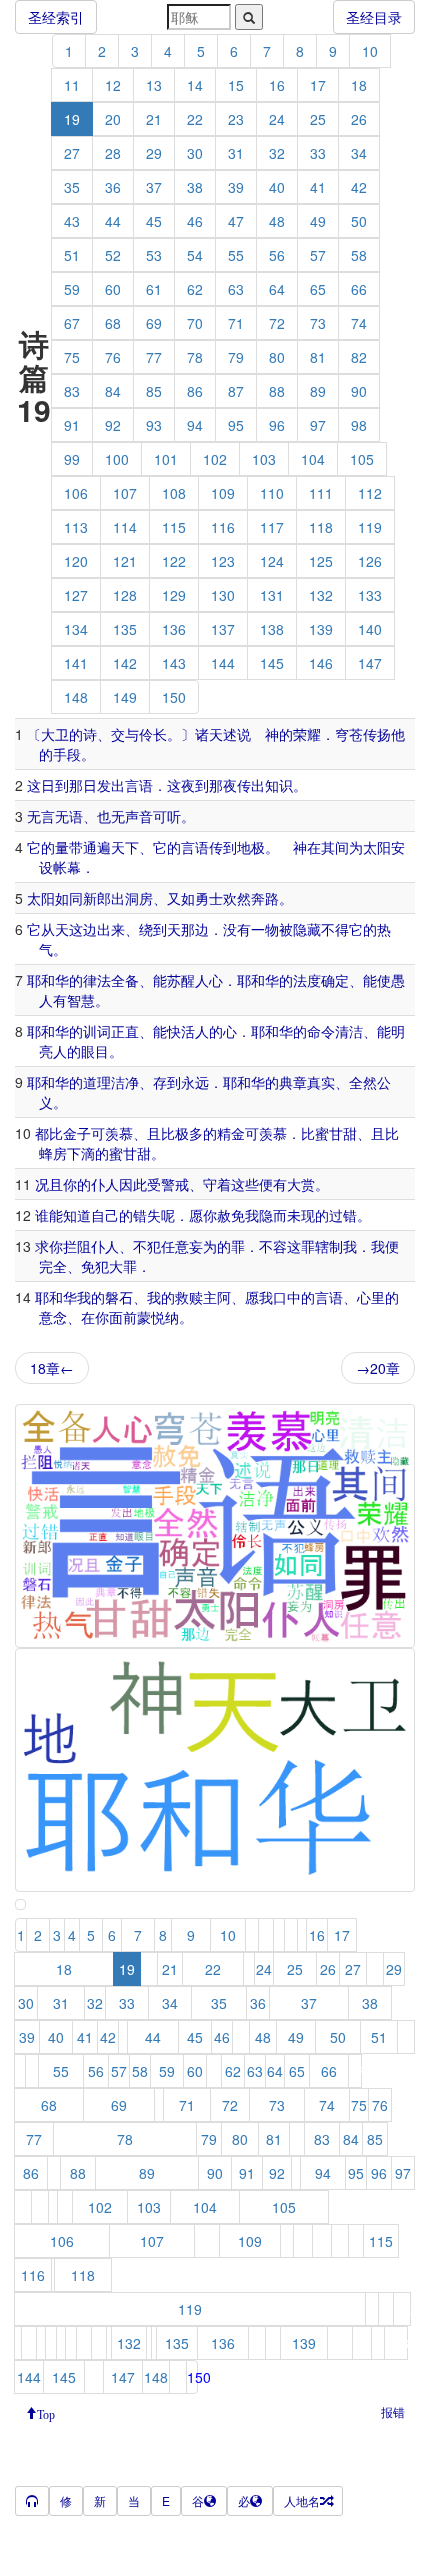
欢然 (237, 898)
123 (223, 561)
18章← (52, 1368)
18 (359, 85)
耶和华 (48, 980)
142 (125, 663)
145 (272, 663)
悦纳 (165, 1317)
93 (154, 425)
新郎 (97, 898)
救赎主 (196, 1297)
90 (359, 391)
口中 (287, 1297)
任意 (175, 1246)
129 (174, 595)
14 (195, 85)
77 (154, 357)
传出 (251, 785)
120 (76, 561)
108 (174, 493)
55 (236, 255)
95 (236, 425)
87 (236, 391)
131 (272, 595)
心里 (371, 1297)
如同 (69, 898)
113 (76, 527)
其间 (335, 847)
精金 (231, 1133)
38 (195, 187)
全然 (363, 1082)
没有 (237, 929)
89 (318, 391)
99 (72, 459)
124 (272, 561)
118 (321, 527)
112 (370, 493)
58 (359, 255)
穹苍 (349, 734)
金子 (77, 1133)
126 (370, 561)
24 (277, 119)
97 (318, 425)
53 (154, 255)
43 (72, 221)
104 (313, 459)
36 (113, 187)
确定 (335, 980)
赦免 (231, 1215)
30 (195, 153)
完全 (53, 1266)
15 (236, 85)
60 (113, 289)
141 (76, 663)
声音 (139, 816)
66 (359, 289)
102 (215, 459)
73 (318, 323)
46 (195, 221)
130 (223, 595)
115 (174, 527)
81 (318, 357)
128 (125, 595)
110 (272, 493)
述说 (237, 734)
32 (277, 153)
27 (72, 153)
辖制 (329, 1246)
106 (76, 493)
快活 (181, 1031)
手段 (67, 754)
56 (277, 255)
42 (359, 187)
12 (113, 85)
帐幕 (67, 867)
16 (277, 85)
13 (154, 85)
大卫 (55, 734)
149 (125, 697)
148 (76, 697)
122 (174, 561)
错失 (147, 1215)
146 (321, 663)
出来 (111, 929)
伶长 (153, 734)
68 (113, 323)
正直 (125, 1031)
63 (236, 289)
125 (321, 561)
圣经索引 (56, 17)
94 (195, 425)
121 (125, 561)
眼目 (95, 1051)
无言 (41, 816)
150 (174, 697)
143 (174, 663)
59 (72, 289)
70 (195, 323)
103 (264, 459)
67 (72, 323)
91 (72, 425)
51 (72, 255)
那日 (83, 785)
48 (277, 221)
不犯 (147, 1246)
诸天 (209, 734)
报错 (393, 2411)
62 (195, 289)
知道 (77, 1215)
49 (318, 221)
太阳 (377, 847)
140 (370, 629)
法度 (307, 980)
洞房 (139, 898)
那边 (195, 929)
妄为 (203, 1246)
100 (117, 459)
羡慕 (119, 1133)
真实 (321, 1082)
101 (166, 459)
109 (223, 493)
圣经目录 (374, 17)
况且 (49, 1184)
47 (236, 221)
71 (236, 323)
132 (321, 595)
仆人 (105, 1184)
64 (277, 289)
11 (72, 85)
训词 (97, 1031)
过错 (343, 1215)
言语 (139, 785)
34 (359, 153)
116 (223, 527)
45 (154, 221)
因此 (133, 1184)
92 (113, 425)
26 (359, 119)
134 (76, 629)
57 (318, 255)
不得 (335, 929)
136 (174, 629)
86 (195, 391)
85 (154, 391)
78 (195, 357)
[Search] (249, 17)
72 (277, 323)
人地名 (302, 2500)
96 (277, 425)
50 (359, 221)
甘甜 (343, 1133)
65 (318, 289)
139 (321, 629)
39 (236, 187)
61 (154, 289)
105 (362, 459)
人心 (209, 980)
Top (46, 2413)
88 (277, 391)
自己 (105, 1215)
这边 (83, 929)
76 (113, 357)
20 (113, 119)
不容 (273, 1246)
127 (76, 595)
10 (370, 51)
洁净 (125, 1082)
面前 (123, 1317)
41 (318, 187)
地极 (251, 847)
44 (113, 221)
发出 (111, 785)
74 (359, 323)
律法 (97, 980)
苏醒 (181, 980)
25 (318, 119)
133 (370, 595)
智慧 (81, 1000)
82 (359, 357)
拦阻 (77, 1246)
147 (370, 663)
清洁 (349, 1031)
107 (125, 493)
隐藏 (307, 929)
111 (321, 493)
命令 (321, 1031)
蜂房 (53, 1153)
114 (125, 527)
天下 (125, 847)
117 (272, 527)
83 (72, 391)
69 (154, 323)
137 (223, 629)
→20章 (378, 1368)
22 (195, 119)
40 (277, 187)
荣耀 (307, 734)
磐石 (119, 1297)
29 (154, 153)
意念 (53, 1317)
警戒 (175, 1184)
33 (318, 153)
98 (359, 425)
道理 (97, 1082)
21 (154, 119)
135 (125, 629)
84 (113, 391)
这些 (245, 1184)
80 (277, 357)
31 (236, 153)
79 (236, 357)
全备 (125, 980)
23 (236, 119)
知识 (279, 785)
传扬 (377, 734)
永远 (195, 1082)
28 (113, 153)
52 (113, 255)
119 (370, 527)
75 (72, 357)
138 (272, 629)
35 (72, 187)
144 (223, 663)
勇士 (209, 898)
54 (195, 255)
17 (318, 85)
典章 (293, 1082)
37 (154, 187)
